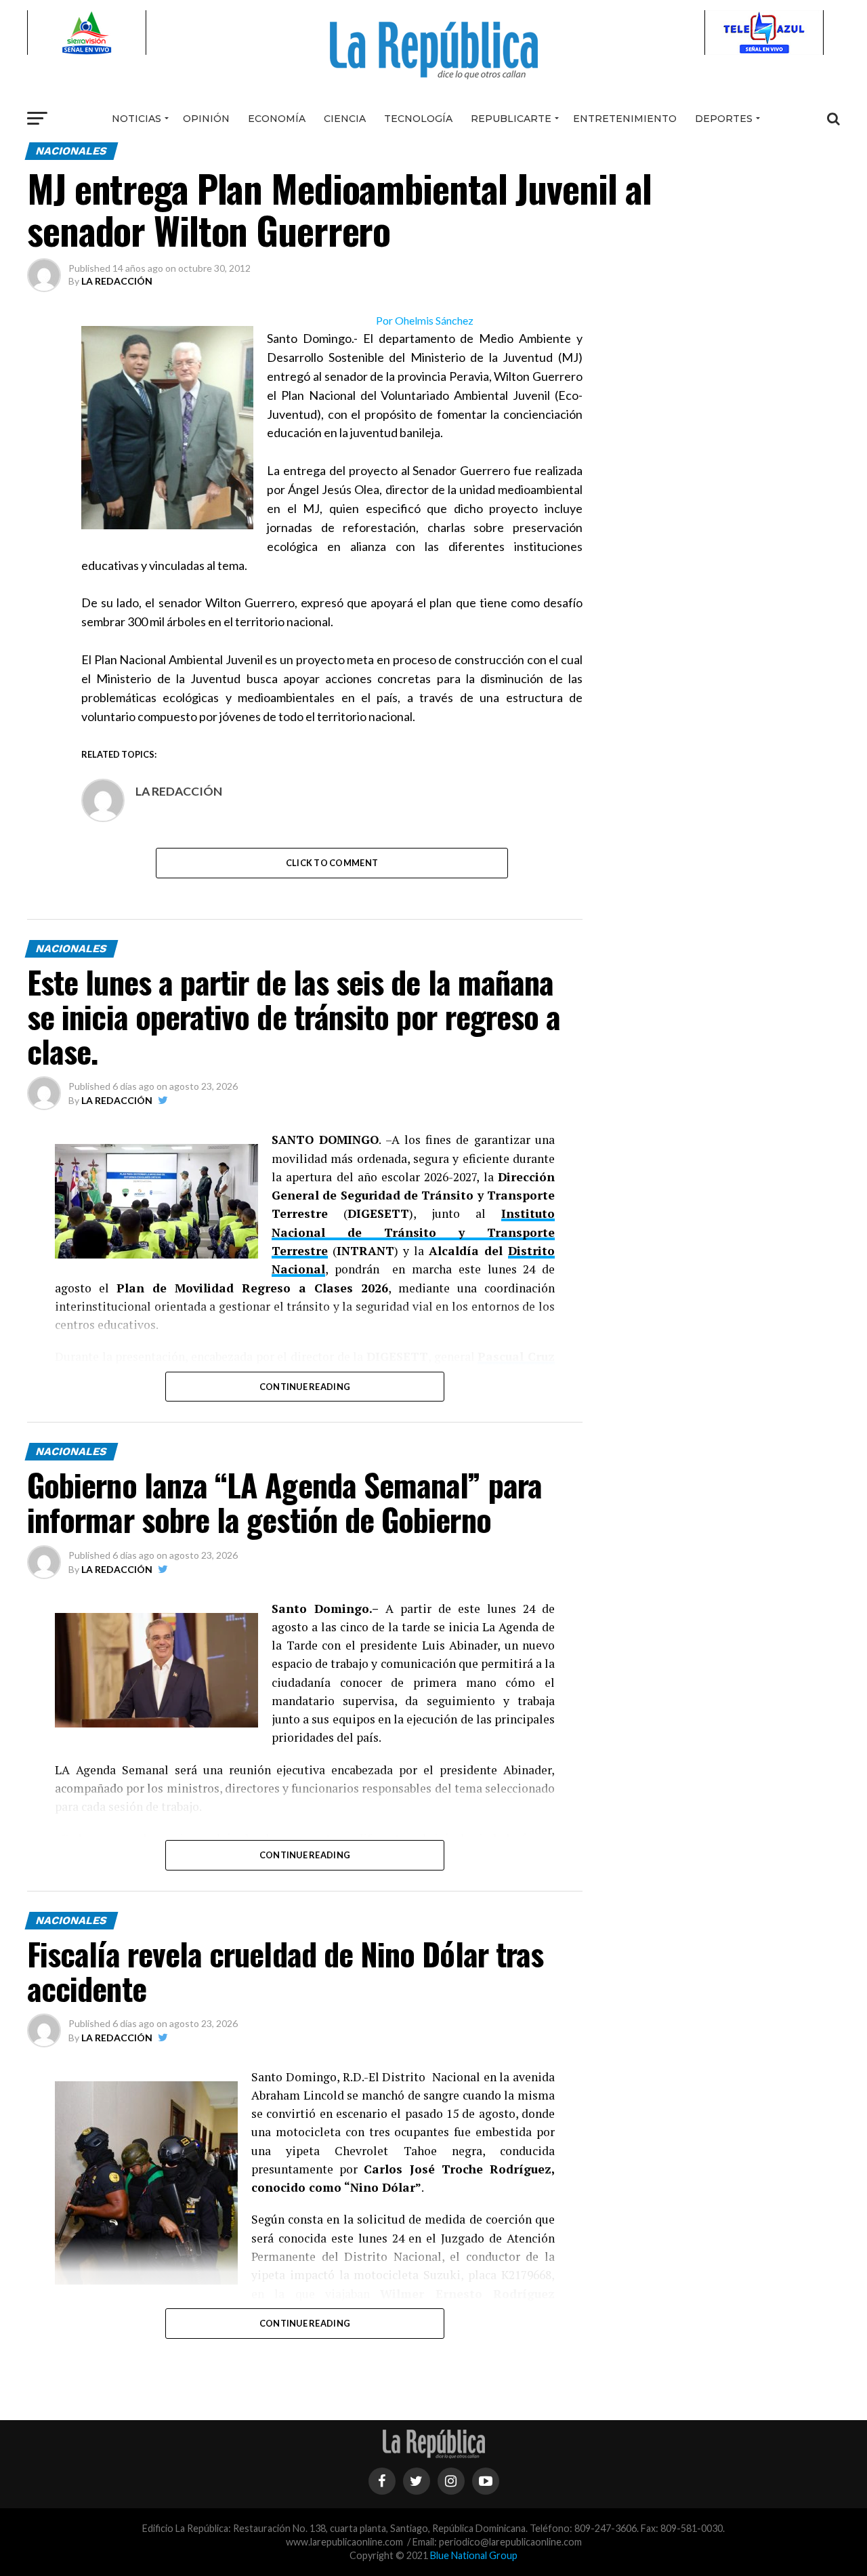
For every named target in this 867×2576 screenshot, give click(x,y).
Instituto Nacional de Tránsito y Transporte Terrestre (413, 1232)
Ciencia (345, 119)
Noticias (136, 119)
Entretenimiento (625, 119)
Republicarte (511, 119)
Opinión (206, 119)
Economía (277, 119)
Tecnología (418, 119)
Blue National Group (474, 2555)
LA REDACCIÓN (117, 281)
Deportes (724, 119)
